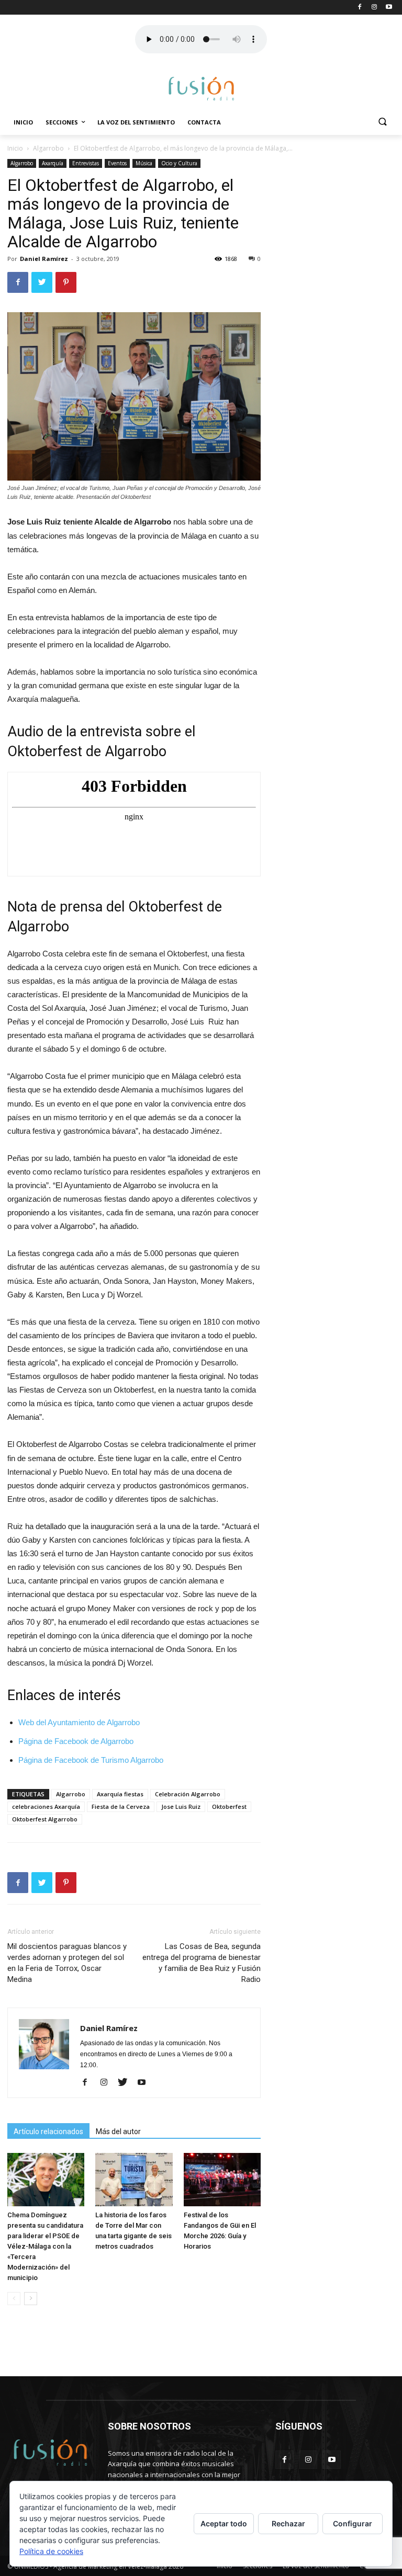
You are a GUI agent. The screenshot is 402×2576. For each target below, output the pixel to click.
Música (144, 163)
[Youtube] (145, 2083)
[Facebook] (89, 2083)
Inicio (23, 122)
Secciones (62, 122)
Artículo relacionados (48, 2132)
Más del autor (118, 2132)
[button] (382, 123)
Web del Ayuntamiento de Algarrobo (79, 1722)
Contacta (204, 122)
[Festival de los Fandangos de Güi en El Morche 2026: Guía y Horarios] (222, 2179)
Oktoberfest (229, 1806)
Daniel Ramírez (44, 259)
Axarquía (53, 163)
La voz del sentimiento (136, 122)
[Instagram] (108, 2083)
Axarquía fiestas (120, 1794)
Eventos (117, 163)
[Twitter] (126, 2083)
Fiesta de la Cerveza (121, 1806)
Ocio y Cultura (179, 163)
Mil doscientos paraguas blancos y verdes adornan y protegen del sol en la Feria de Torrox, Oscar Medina (67, 1963)
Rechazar (288, 2523)
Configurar (353, 2523)
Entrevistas (86, 163)
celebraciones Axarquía (46, 1806)
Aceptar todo (224, 2523)
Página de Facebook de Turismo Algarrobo (91, 1760)
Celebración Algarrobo (188, 1794)
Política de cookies (51, 2551)
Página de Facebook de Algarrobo (76, 1741)
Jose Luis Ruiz (181, 1806)
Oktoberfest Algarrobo (45, 1819)
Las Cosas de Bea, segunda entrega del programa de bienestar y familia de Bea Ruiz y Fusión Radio (202, 1963)
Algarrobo (48, 148)
